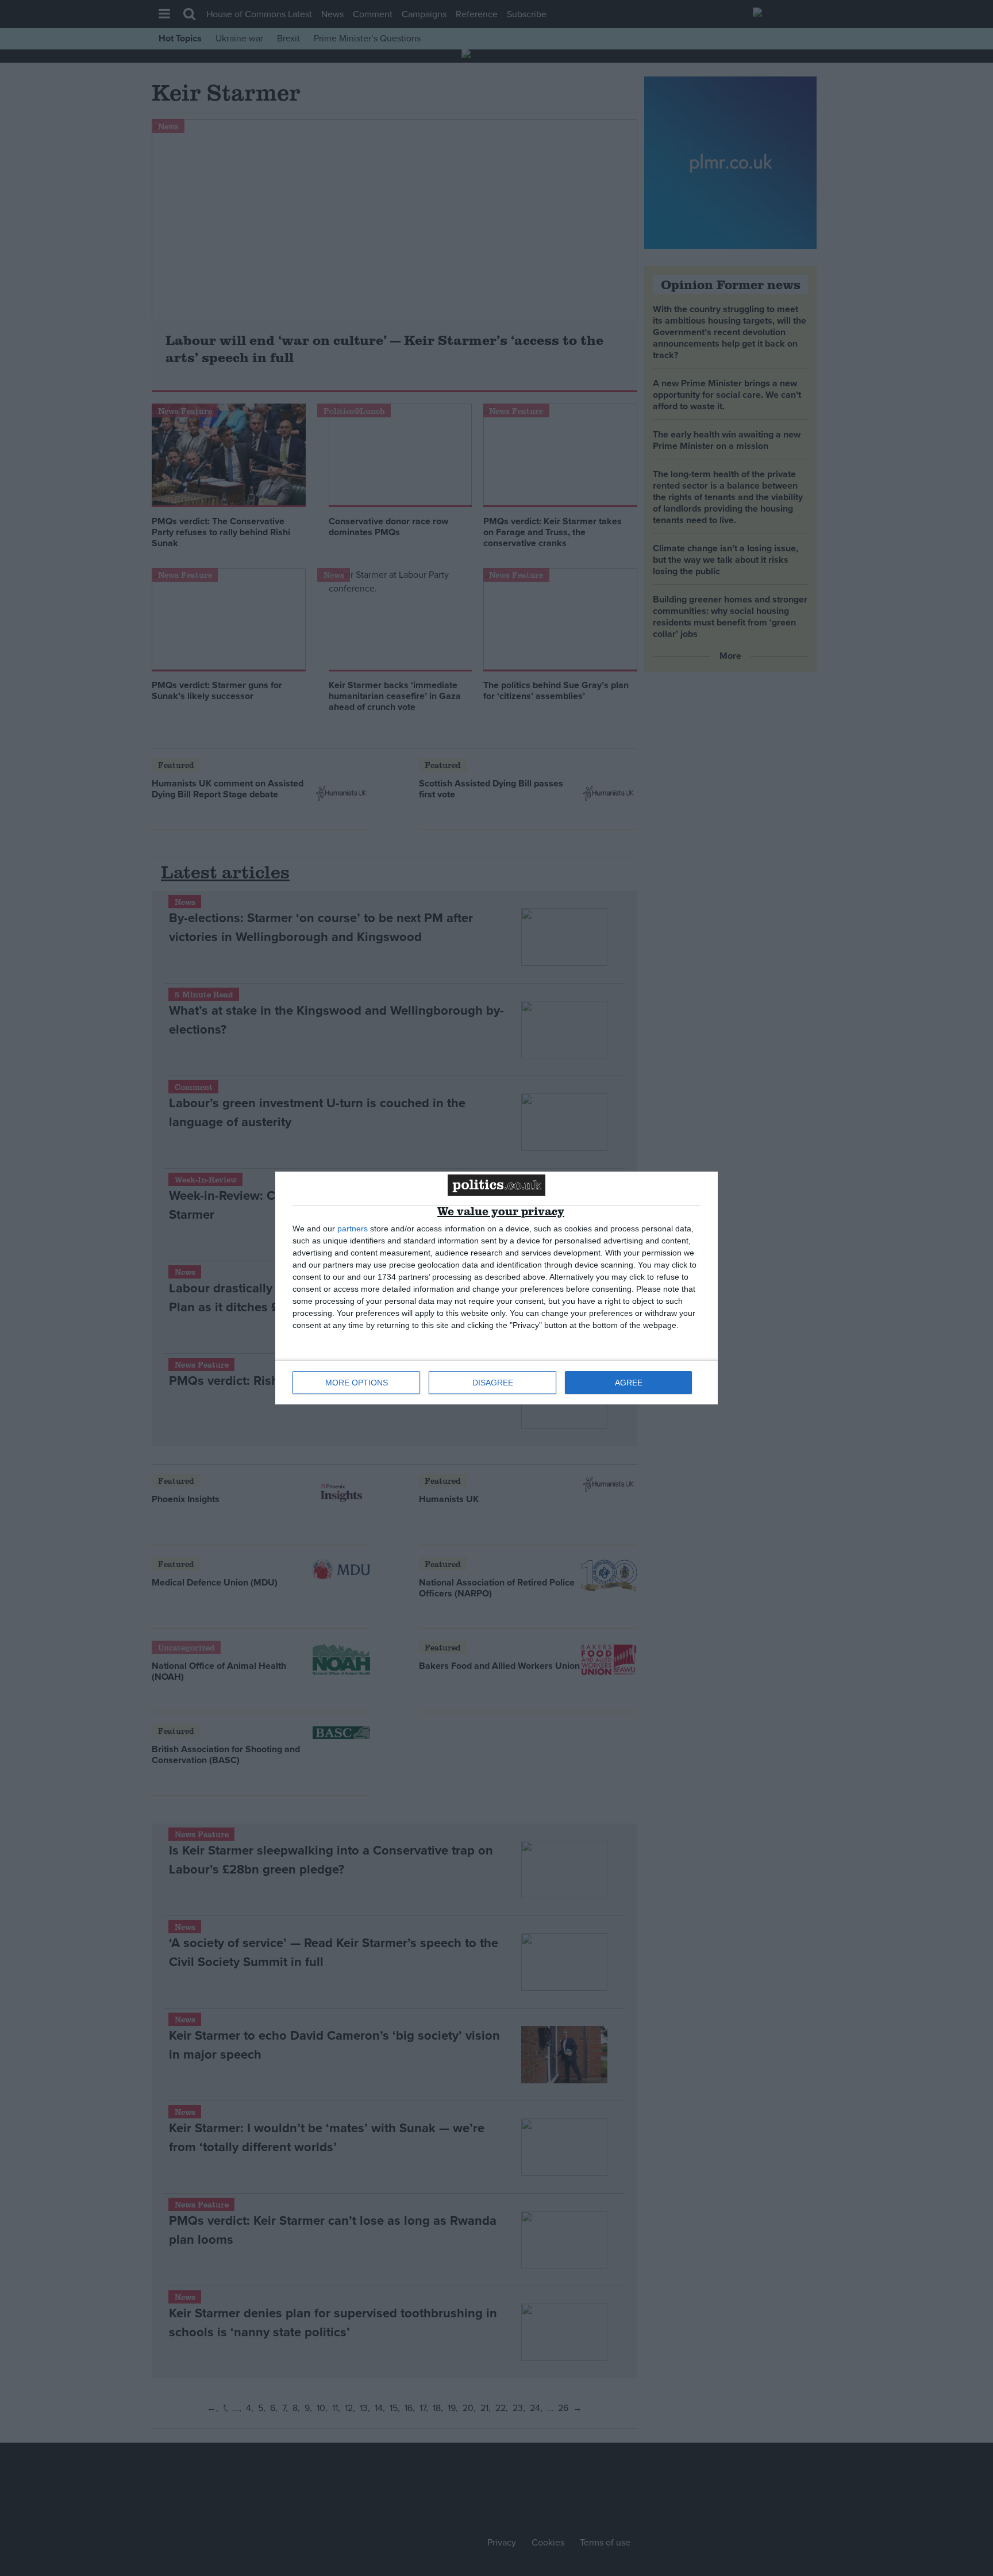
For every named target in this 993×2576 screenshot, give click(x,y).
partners (353, 1229)
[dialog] (496, 1288)
